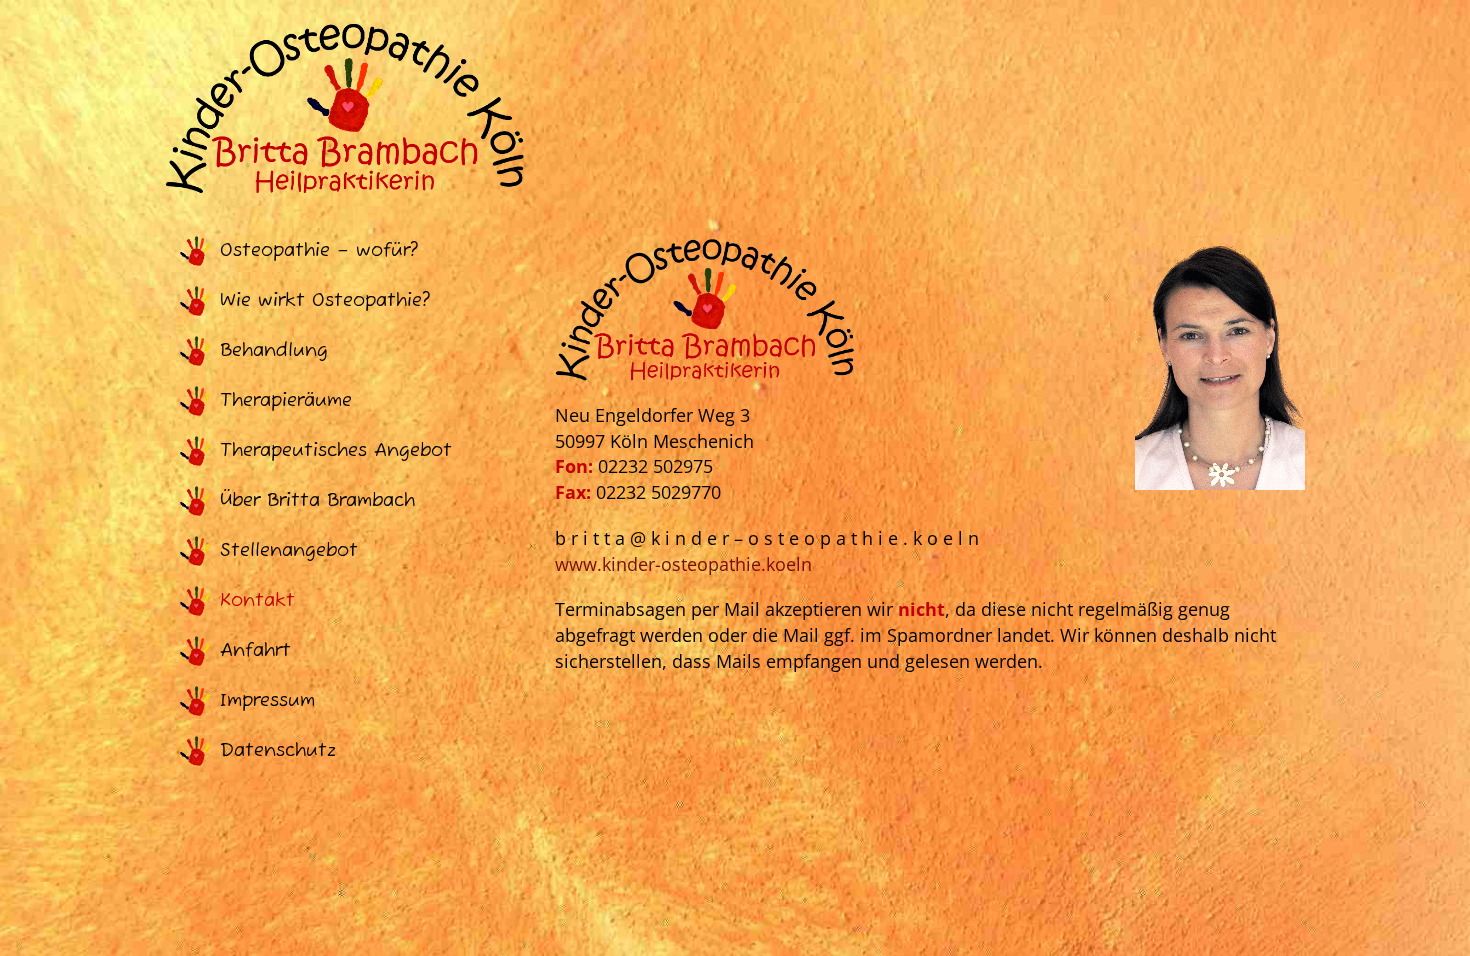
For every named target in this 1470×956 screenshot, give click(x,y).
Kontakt (257, 601)
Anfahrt (255, 651)
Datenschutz (278, 751)
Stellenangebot (289, 551)
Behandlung (274, 351)
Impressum (267, 701)
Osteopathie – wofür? (319, 251)
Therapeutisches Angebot (336, 451)
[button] (44, 912)
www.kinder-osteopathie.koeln (683, 564)
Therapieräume (286, 401)
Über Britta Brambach (317, 501)
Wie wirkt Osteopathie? (325, 301)
